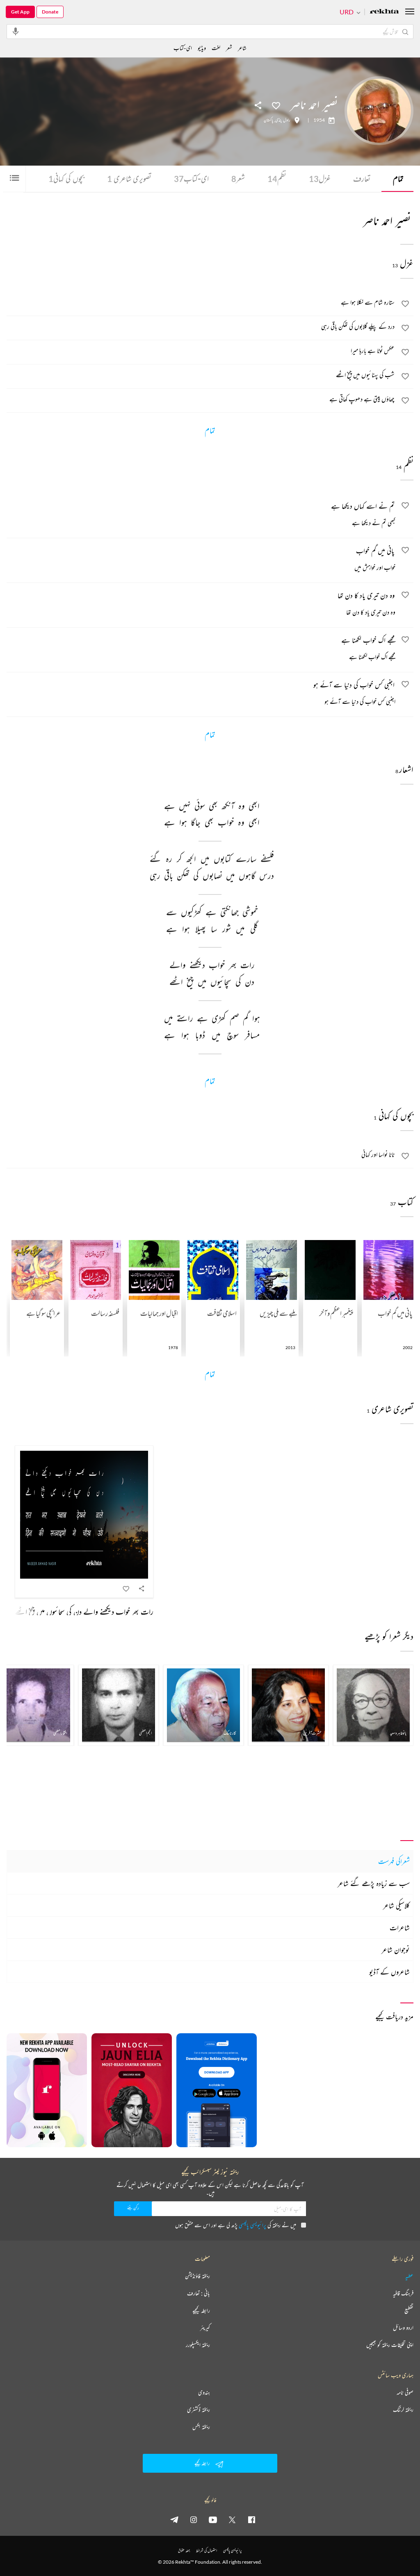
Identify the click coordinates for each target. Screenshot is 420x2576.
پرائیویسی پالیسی (252, 2225)
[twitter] (232, 2519)
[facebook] (251, 2519)
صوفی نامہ (405, 2392)
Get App (20, 12)
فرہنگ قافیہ (403, 2293)
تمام (398, 179)
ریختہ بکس (201, 2427)
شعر (238, 179)
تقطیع (409, 2310)
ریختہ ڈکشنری (199, 2410)
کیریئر (205, 2328)
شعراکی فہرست (394, 1861)
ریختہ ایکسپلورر (198, 2345)
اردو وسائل (403, 2328)
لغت (216, 48)
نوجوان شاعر (396, 1950)
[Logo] (384, 12)
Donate (50, 12)
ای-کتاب (191, 179)
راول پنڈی (283, 120)
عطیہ (409, 2276)
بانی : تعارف (199, 2293)
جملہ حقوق (184, 2550)
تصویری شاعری (129, 179)
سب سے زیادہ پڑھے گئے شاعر (374, 1883)
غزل (320, 179)
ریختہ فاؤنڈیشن (197, 2276)
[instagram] (194, 2519)
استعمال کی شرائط (207, 2550)
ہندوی (204, 2392)
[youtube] (213, 2519)
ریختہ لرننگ (403, 2410)
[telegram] (174, 2519)
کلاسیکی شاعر (396, 1905)
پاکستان (268, 120)
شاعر (242, 48)
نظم (277, 179)
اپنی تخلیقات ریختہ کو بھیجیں (390, 2345)
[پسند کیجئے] (276, 105)
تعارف (362, 179)
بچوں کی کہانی (66, 179)
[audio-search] (16, 31)
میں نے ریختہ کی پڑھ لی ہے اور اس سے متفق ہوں (236, 2225)
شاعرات (400, 1927)
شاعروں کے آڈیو (389, 1972)
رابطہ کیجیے (201, 2310)
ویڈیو (202, 48)
